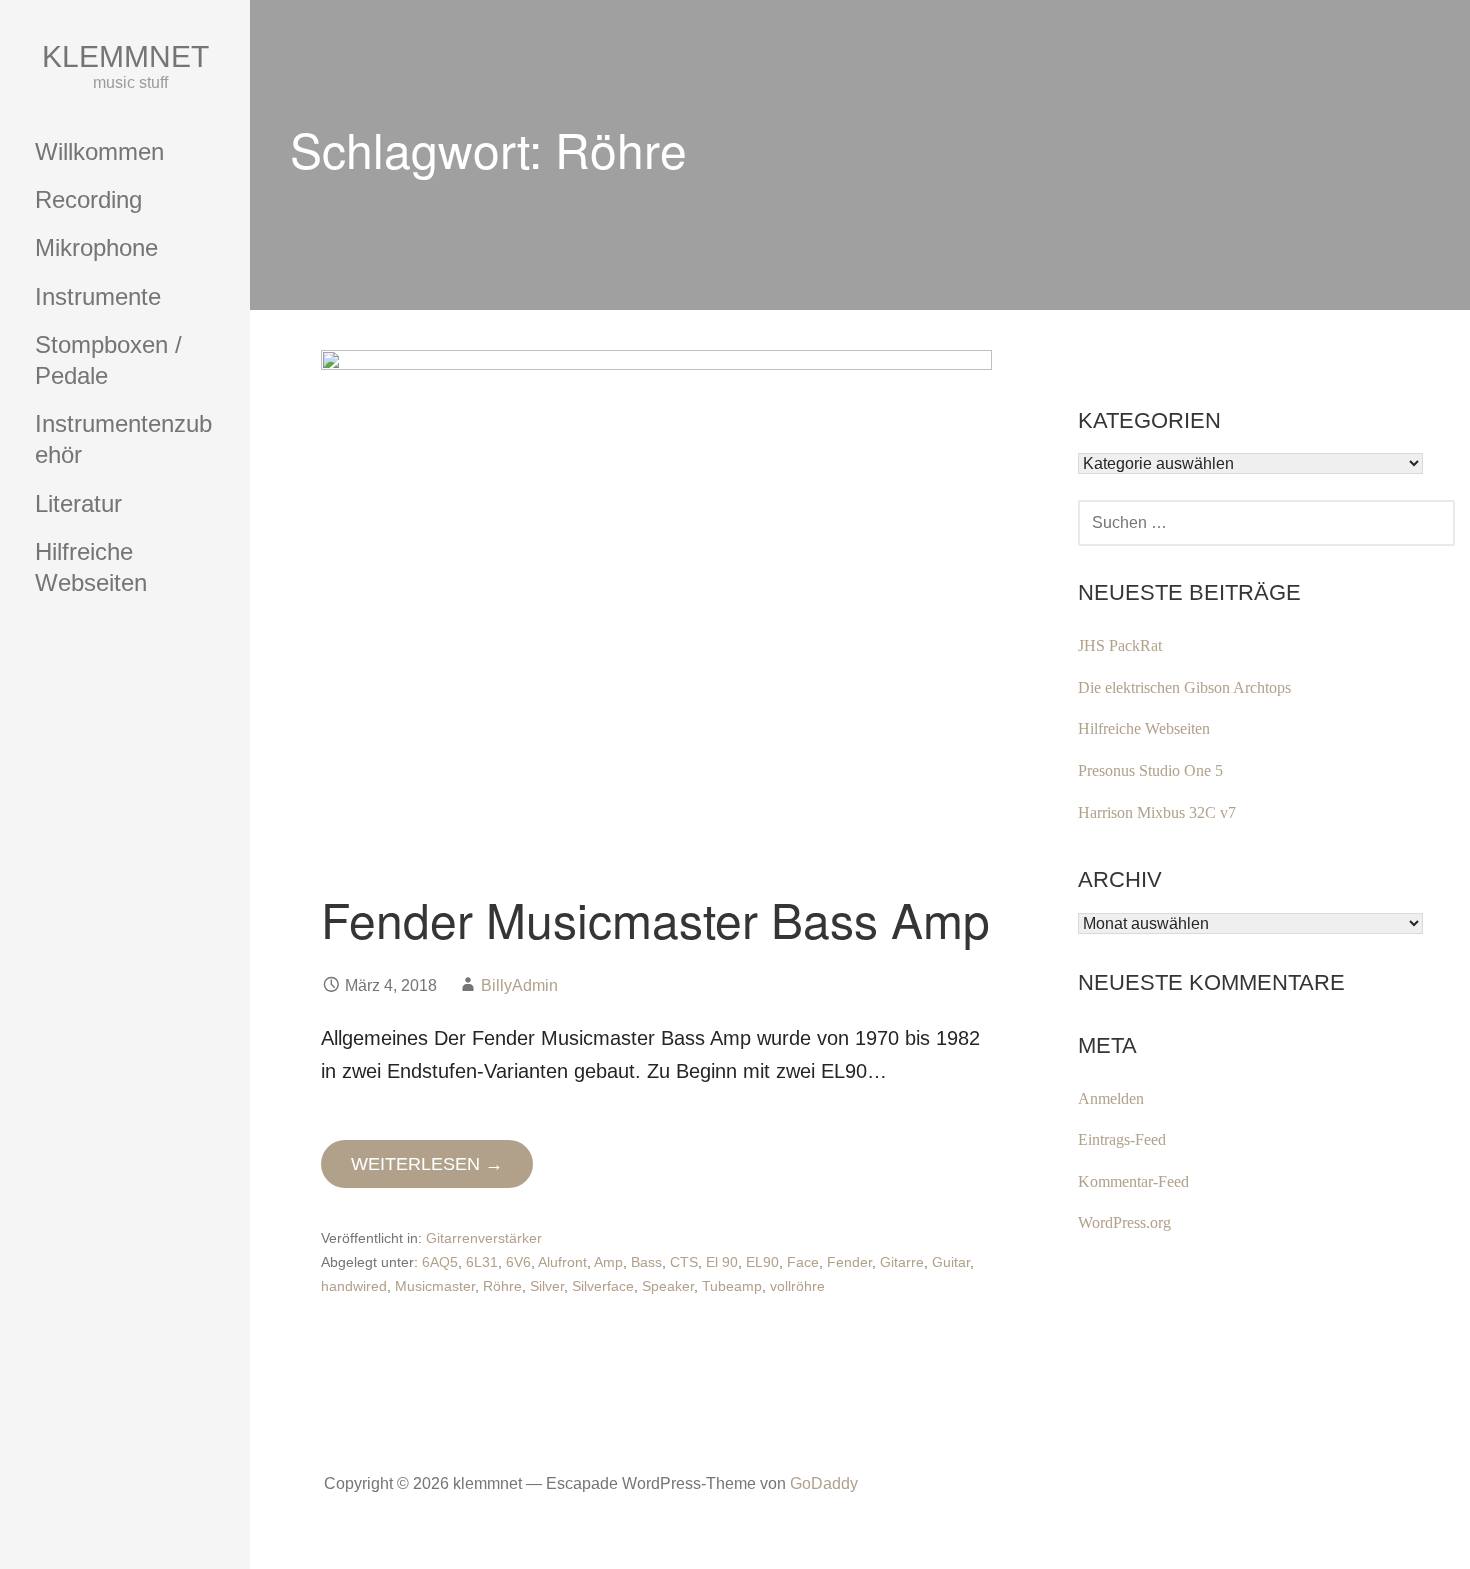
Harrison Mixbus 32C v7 (1157, 812)
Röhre (502, 1286)
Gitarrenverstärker (484, 1238)
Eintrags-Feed (1122, 1139)
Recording (88, 199)
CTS (684, 1262)
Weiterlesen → (427, 1164)
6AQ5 (440, 1262)
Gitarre (902, 1262)
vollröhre (797, 1286)
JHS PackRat (1120, 645)
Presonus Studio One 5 (1150, 770)
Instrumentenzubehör (123, 439)
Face (803, 1262)
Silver (547, 1286)
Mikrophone (96, 247)
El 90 (722, 1262)
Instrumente (98, 296)
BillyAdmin (519, 985)
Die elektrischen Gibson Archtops (1184, 687)
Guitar (951, 1262)
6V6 (518, 1262)
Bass (646, 1262)
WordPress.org (1124, 1222)
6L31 (482, 1262)
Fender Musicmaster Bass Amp (655, 918)
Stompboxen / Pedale (108, 360)
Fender (849, 1262)
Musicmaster (435, 1286)
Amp (608, 1262)
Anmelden (1111, 1098)
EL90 (762, 1262)
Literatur (78, 503)
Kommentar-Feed (1133, 1181)
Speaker (668, 1286)
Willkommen (99, 151)
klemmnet (125, 56)
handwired (354, 1286)
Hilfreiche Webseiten (91, 567)
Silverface (603, 1286)
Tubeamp (732, 1286)
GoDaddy (824, 1483)
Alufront (562, 1262)
